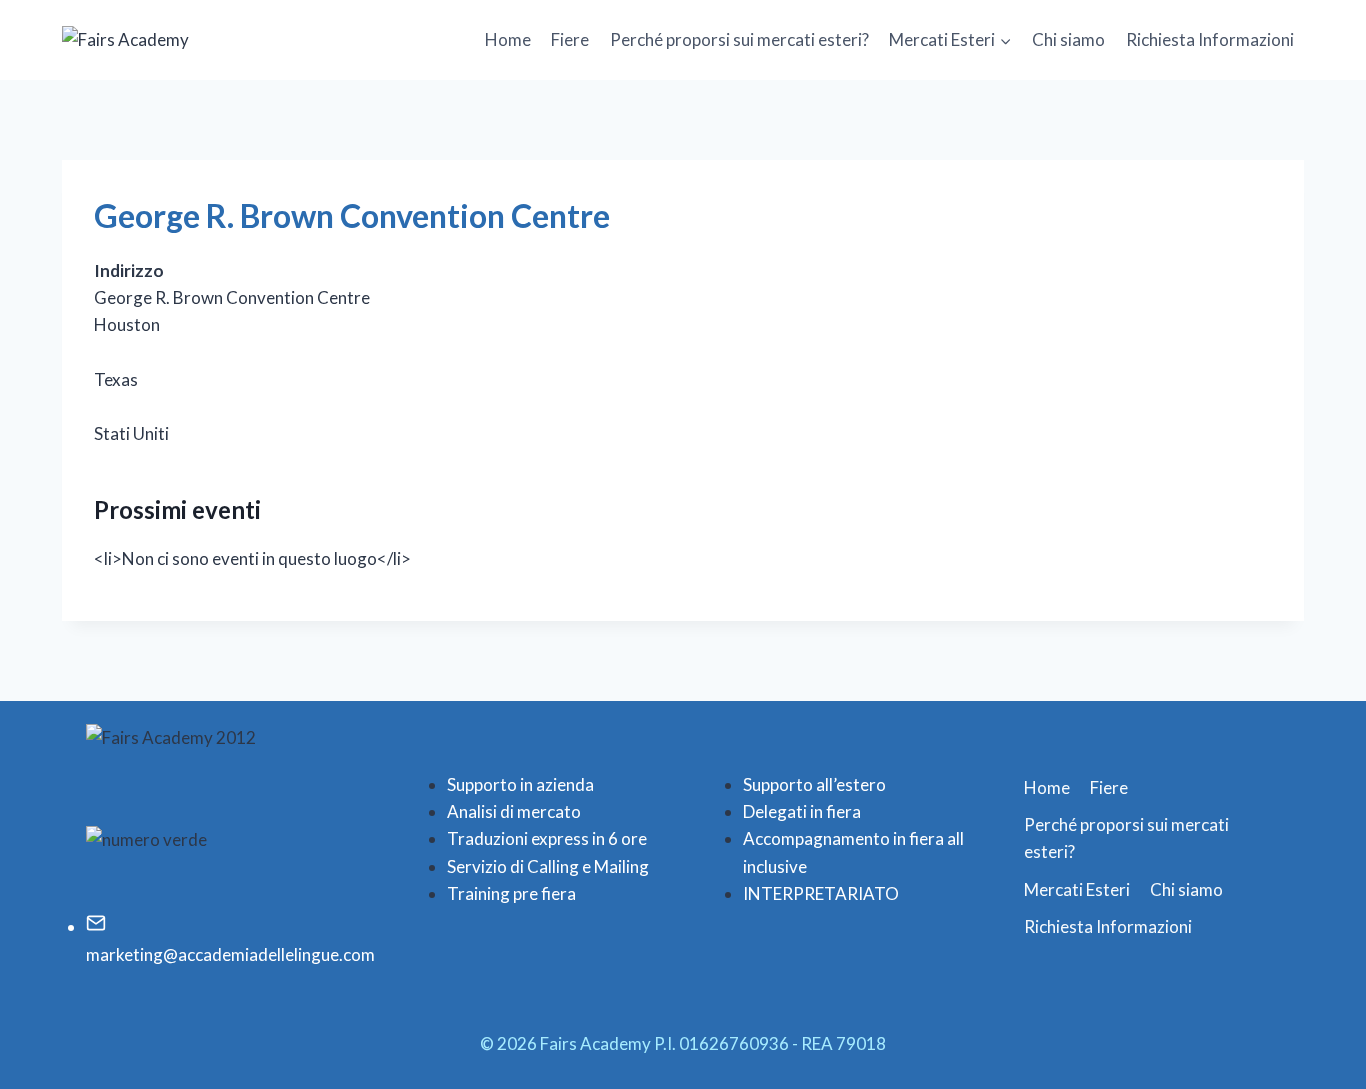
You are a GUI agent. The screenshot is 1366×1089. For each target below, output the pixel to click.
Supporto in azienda (520, 784)
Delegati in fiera (802, 811)
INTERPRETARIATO (821, 893)
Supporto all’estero (814, 784)
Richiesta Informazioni (1210, 39)
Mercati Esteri (1077, 889)
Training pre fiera (511, 893)
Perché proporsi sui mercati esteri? (739, 39)
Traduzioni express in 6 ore (547, 838)
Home (508, 39)
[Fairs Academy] (162, 39)
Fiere (570, 39)
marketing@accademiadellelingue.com (230, 954)
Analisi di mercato (514, 811)
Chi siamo (1068, 39)
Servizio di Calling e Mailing (548, 866)
